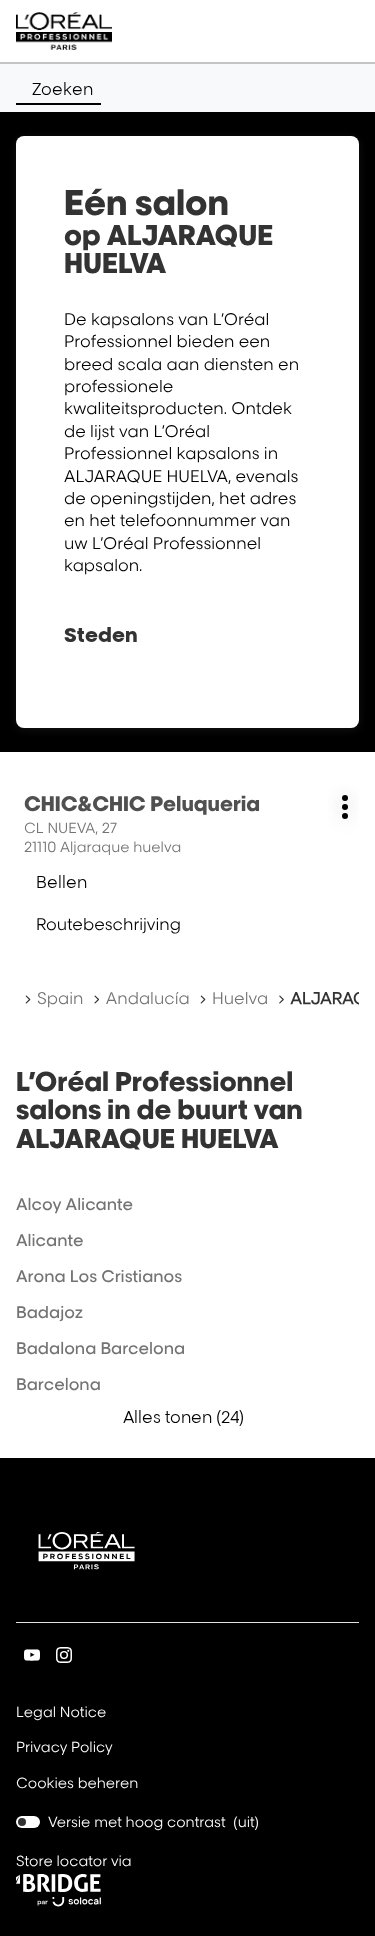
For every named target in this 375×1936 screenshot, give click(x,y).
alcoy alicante (74, 1204)
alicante (50, 1240)
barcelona (58, 1384)
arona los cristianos (99, 1276)
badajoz (49, 1312)
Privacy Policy (64, 1749)
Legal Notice (61, 1714)
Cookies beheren (77, 1783)
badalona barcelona (100, 1348)
